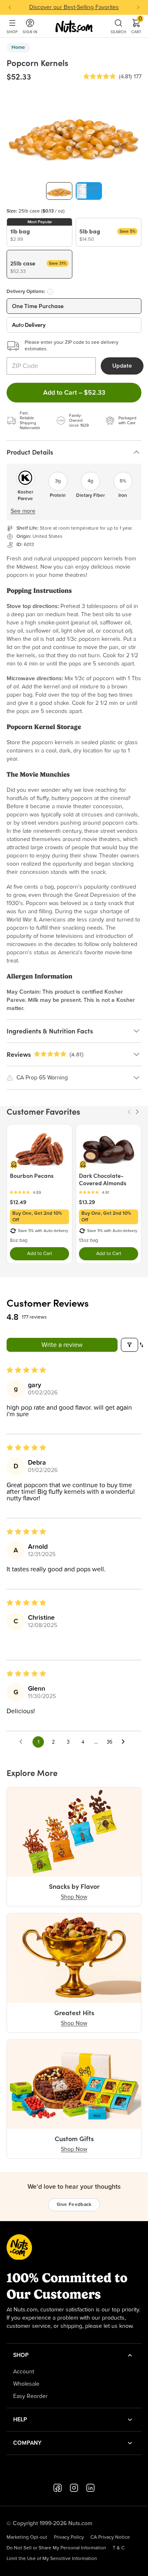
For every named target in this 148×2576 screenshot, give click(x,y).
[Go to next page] (125, 1742)
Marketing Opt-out (27, 2537)
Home (18, 48)
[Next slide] (138, 7)
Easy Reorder (30, 2396)
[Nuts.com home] (74, 26)
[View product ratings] (39, 1192)
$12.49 (18, 1202)
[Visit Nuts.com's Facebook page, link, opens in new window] (58, 2488)
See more (23, 511)
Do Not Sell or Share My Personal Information (56, 2548)
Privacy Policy (69, 2537)
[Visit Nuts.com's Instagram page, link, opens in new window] (74, 2488)
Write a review (62, 1345)
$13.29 (87, 1202)
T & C (119, 2548)
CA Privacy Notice (110, 2537)
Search (118, 32)
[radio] (39, 232)
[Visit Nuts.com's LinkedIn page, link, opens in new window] (90, 2488)
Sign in (30, 32)
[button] (99, 77)
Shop (12, 32)
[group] (59, 191)
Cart (136, 26)
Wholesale (26, 2384)
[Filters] (129, 1345)
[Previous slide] (10, 7)
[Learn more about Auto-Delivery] (50, 292)
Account (24, 2372)
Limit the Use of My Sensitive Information (52, 2559)
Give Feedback (74, 2205)
